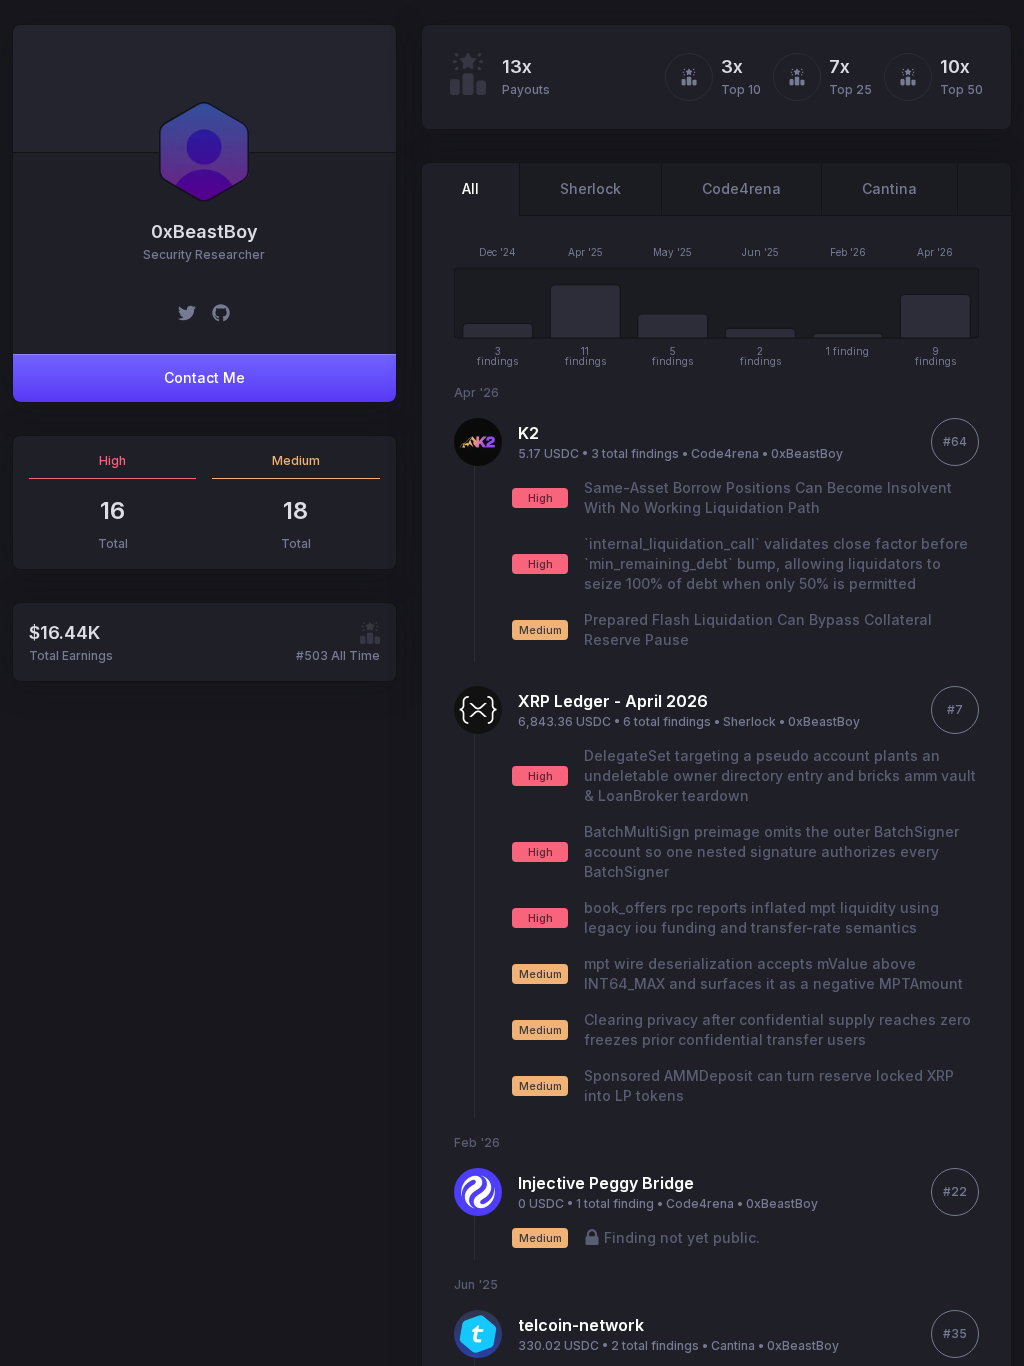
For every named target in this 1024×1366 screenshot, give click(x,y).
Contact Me (204, 377)
